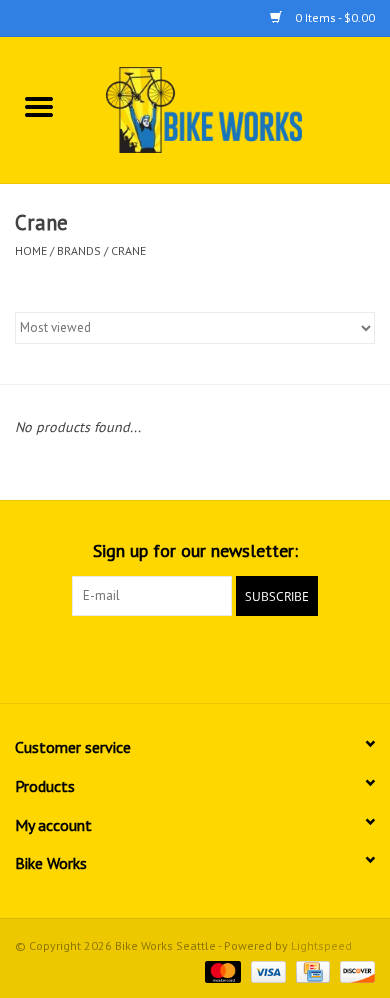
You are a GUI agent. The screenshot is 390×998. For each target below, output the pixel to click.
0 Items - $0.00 (333, 17)
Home (31, 250)
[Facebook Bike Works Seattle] (159, 657)
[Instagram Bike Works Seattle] (231, 657)
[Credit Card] (311, 970)
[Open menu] (39, 106)
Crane (128, 250)
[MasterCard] (220, 970)
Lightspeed (321, 945)
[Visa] (266, 970)
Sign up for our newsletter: (195, 550)
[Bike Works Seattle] (234, 109)
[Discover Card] (354, 970)
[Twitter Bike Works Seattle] (195, 657)
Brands (79, 250)
